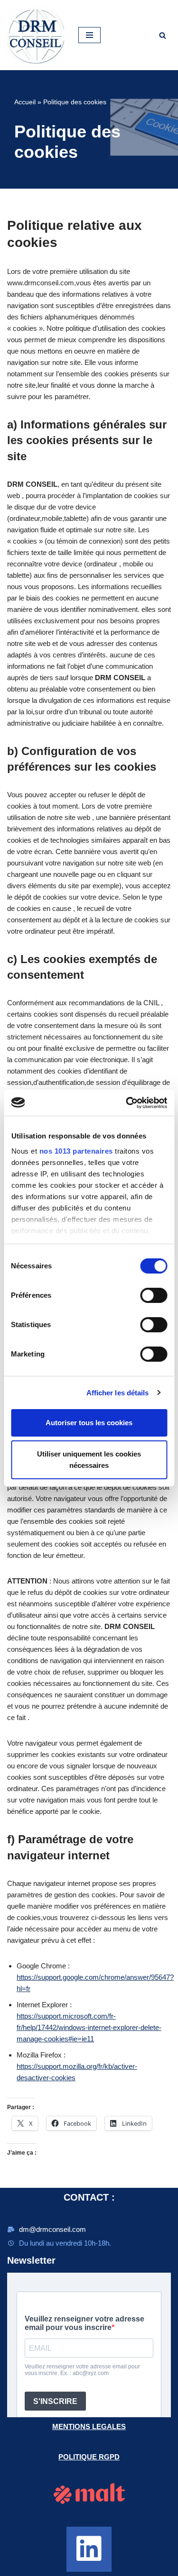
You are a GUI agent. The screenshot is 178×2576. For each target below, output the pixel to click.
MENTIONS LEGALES (89, 2426)
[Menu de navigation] (89, 35)
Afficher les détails (118, 1393)
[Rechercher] (163, 35)
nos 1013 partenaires (76, 1151)
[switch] (154, 1295)
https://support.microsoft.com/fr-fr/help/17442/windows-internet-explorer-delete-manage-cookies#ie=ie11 (89, 2027)
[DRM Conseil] (36, 35)
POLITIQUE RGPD (89, 2457)
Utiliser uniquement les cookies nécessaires (89, 1460)
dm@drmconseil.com (52, 2229)
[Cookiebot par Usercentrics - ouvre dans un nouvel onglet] (127, 1103)
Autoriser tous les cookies (89, 1423)
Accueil (25, 102)
